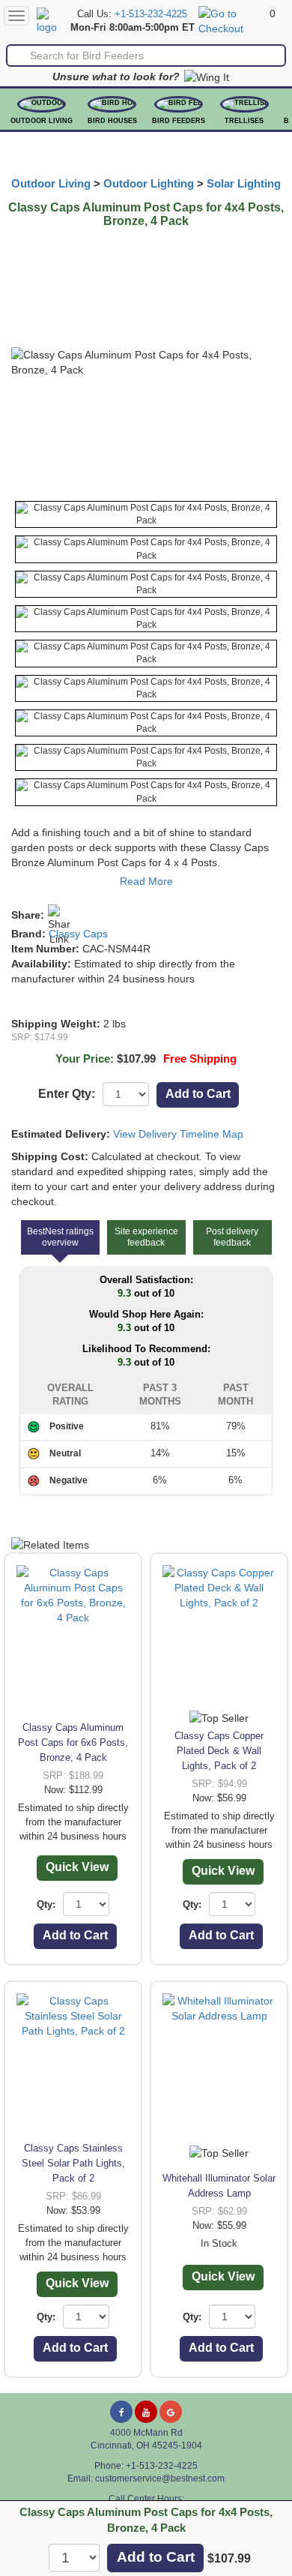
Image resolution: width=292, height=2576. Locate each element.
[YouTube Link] (146, 2412)
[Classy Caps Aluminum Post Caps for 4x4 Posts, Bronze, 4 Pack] (146, 514)
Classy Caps (78, 934)
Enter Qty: (67, 1094)
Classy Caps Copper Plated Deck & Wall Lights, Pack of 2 (219, 1751)
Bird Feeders (179, 121)
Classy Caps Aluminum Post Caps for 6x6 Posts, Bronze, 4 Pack (73, 1742)
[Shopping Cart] (232, 20)
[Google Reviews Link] (171, 2412)
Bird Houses (112, 121)
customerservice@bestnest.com (160, 2479)
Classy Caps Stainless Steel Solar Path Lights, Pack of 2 (73, 2163)
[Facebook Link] (121, 2412)
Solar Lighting (244, 184)
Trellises (244, 121)
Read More (146, 881)
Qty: (46, 1904)
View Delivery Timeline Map (178, 1134)
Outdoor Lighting (149, 184)
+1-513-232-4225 (151, 14)
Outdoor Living (42, 121)
